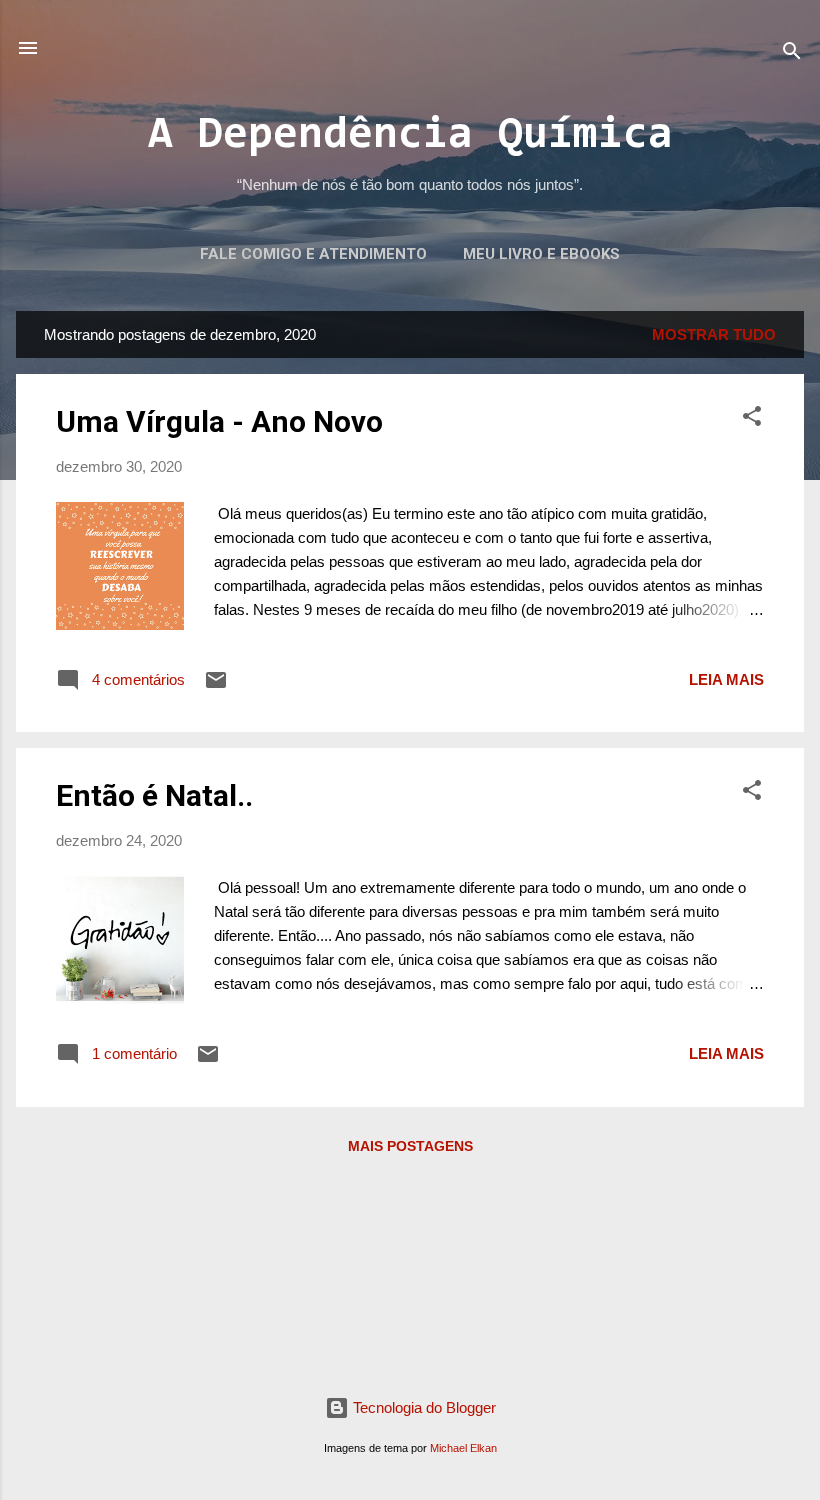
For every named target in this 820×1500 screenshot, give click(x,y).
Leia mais (726, 679)
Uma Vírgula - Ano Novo (219, 421)
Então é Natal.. (154, 795)
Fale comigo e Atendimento (313, 254)
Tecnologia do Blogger (422, 1407)
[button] (752, 419)
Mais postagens (410, 1146)
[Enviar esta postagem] (216, 686)
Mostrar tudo (714, 334)
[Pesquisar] (792, 54)
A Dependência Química (410, 136)
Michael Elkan (463, 1448)
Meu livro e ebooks (541, 254)
